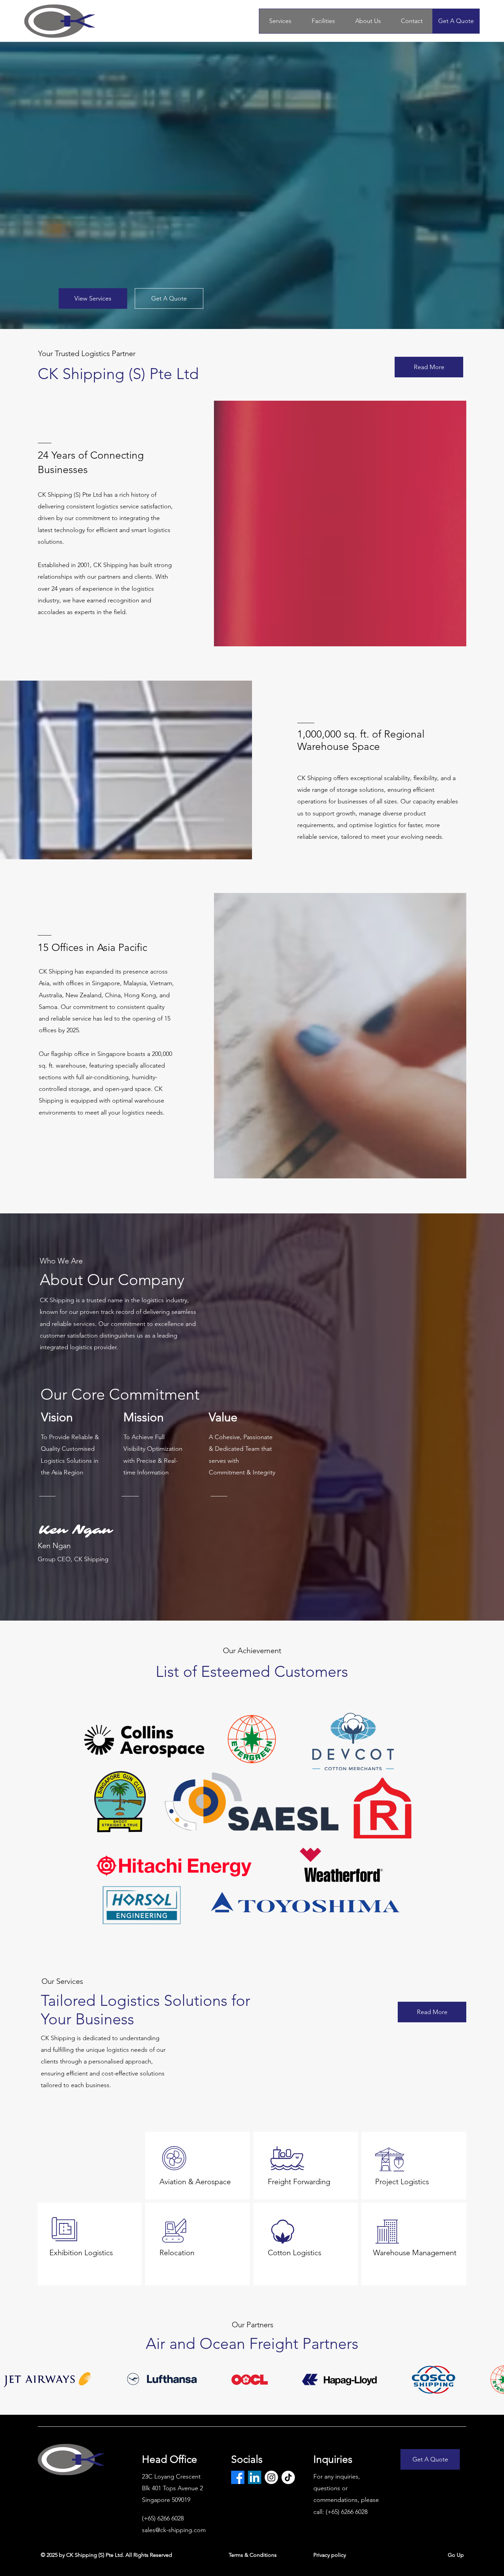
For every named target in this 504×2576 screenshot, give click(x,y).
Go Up (456, 2555)
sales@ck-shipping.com (174, 2530)
